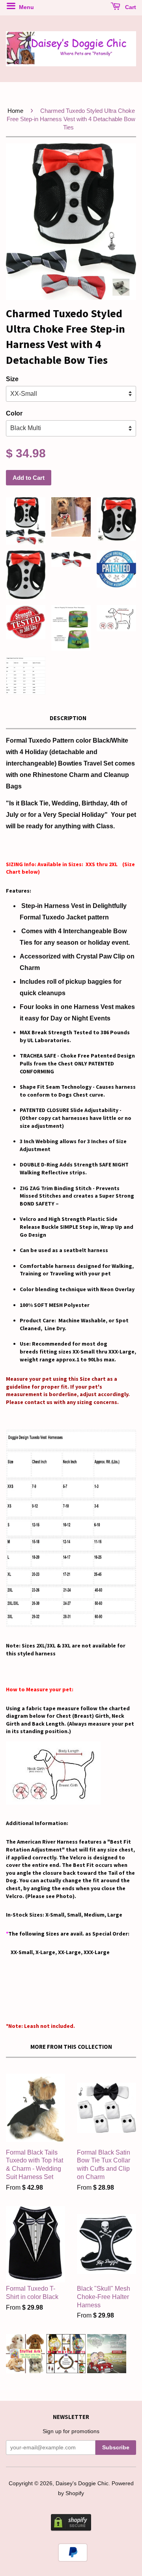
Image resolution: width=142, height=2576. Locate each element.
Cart (130, 7)
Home (15, 111)
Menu (26, 7)
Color (14, 413)
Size (12, 379)
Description (68, 718)
